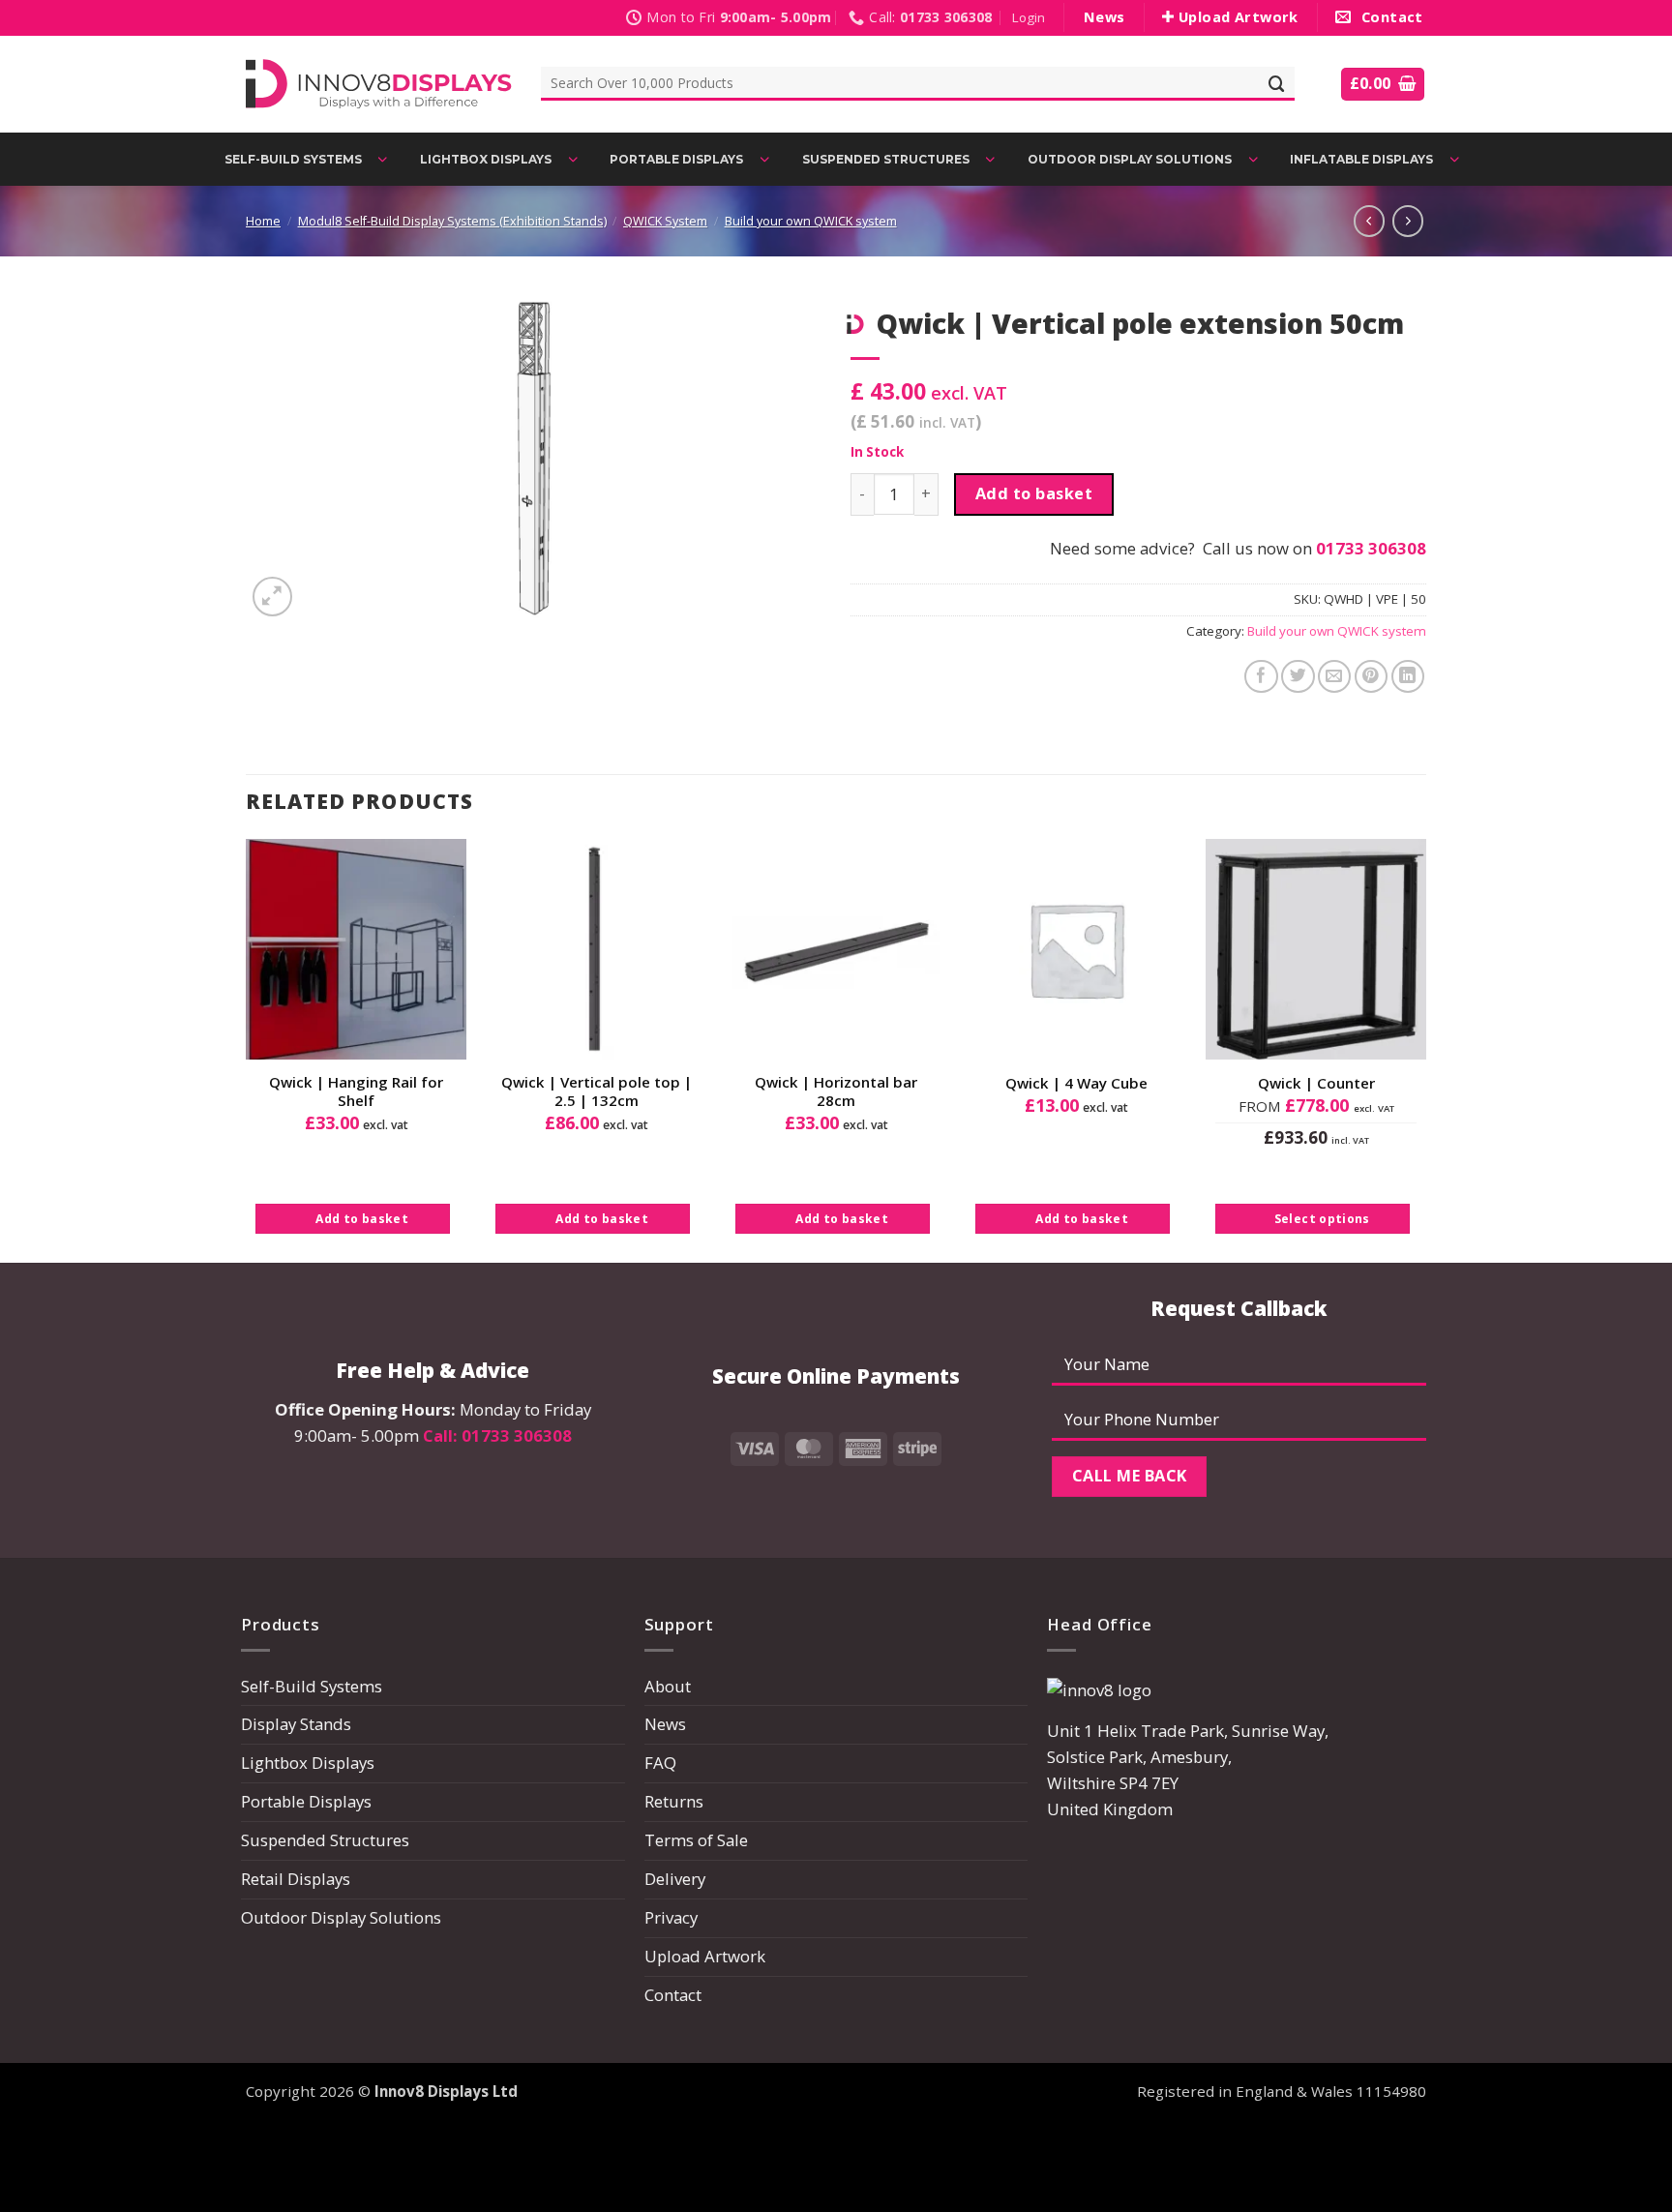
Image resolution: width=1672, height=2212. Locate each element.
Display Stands (296, 1724)
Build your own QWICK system (811, 221)
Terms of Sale (696, 1840)
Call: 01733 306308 (497, 1435)
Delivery (675, 1879)
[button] (1029, 18)
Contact (673, 1995)
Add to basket (1034, 493)
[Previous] (247, 1049)
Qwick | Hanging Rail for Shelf (356, 1092)
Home (263, 221)
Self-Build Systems (312, 1686)
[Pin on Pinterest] (1372, 677)
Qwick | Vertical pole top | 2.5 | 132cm (597, 1092)
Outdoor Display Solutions (341, 1917)
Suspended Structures (325, 1840)
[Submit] (1277, 84)
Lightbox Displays (308, 1763)
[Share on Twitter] (1298, 677)
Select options (1322, 1219)
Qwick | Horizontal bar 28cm (836, 1092)
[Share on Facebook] (1261, 677)
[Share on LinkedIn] (1408, 677)
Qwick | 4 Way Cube (1076, 1083)
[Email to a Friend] (1335, 677)
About (668, 1686)
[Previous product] (1408, 221)
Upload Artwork (705, 1956)
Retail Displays (296, 1879)
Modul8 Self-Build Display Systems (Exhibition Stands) (452, 221)
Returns (674, 1801)
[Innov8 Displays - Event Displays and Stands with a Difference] (379, 84)
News (665, 1724)
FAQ (660, 1763)
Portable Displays (306, 1801)
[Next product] (1369, 221)
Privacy (671, 1917)
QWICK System (665, 221)
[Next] (1425, 1049)
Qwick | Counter (1316, 1083)
